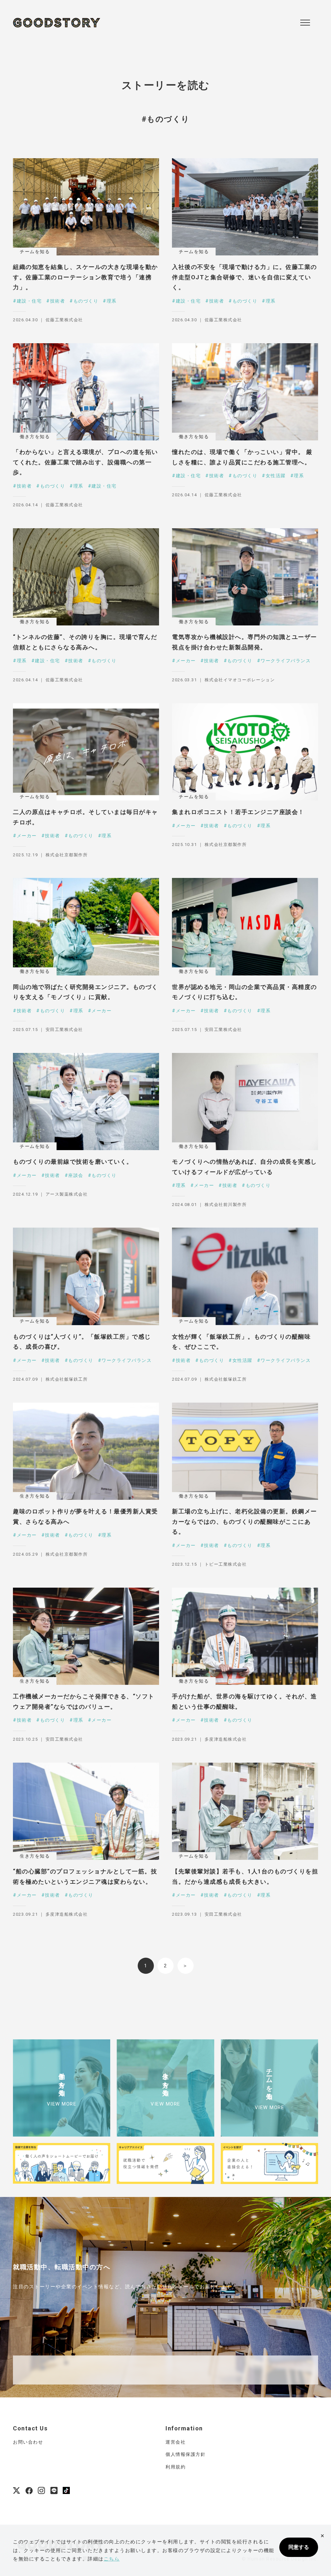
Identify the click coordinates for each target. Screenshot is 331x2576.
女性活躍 (276, 476)
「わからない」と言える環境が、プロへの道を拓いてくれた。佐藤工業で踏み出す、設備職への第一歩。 (85, 462)
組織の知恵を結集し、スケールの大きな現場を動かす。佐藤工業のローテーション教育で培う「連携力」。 (85, 277)
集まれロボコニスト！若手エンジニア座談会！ (238, 812)
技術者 (58, 301)
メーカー (186, 661)
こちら (112, 2559)
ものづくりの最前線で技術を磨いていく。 (73, 1162)
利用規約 (176, 2467)
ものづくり (86, 301)
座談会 (76, 1175)
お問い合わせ (28, 2442)
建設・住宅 (29, 301)
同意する (299, 2547)
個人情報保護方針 (186, 2454)
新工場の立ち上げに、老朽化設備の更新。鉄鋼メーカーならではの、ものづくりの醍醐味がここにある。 (245, 1521)
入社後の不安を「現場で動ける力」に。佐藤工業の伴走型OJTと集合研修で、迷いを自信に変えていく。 (245, 277)
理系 (112, 301)
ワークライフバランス (286, 661)
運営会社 (176, 2442)
